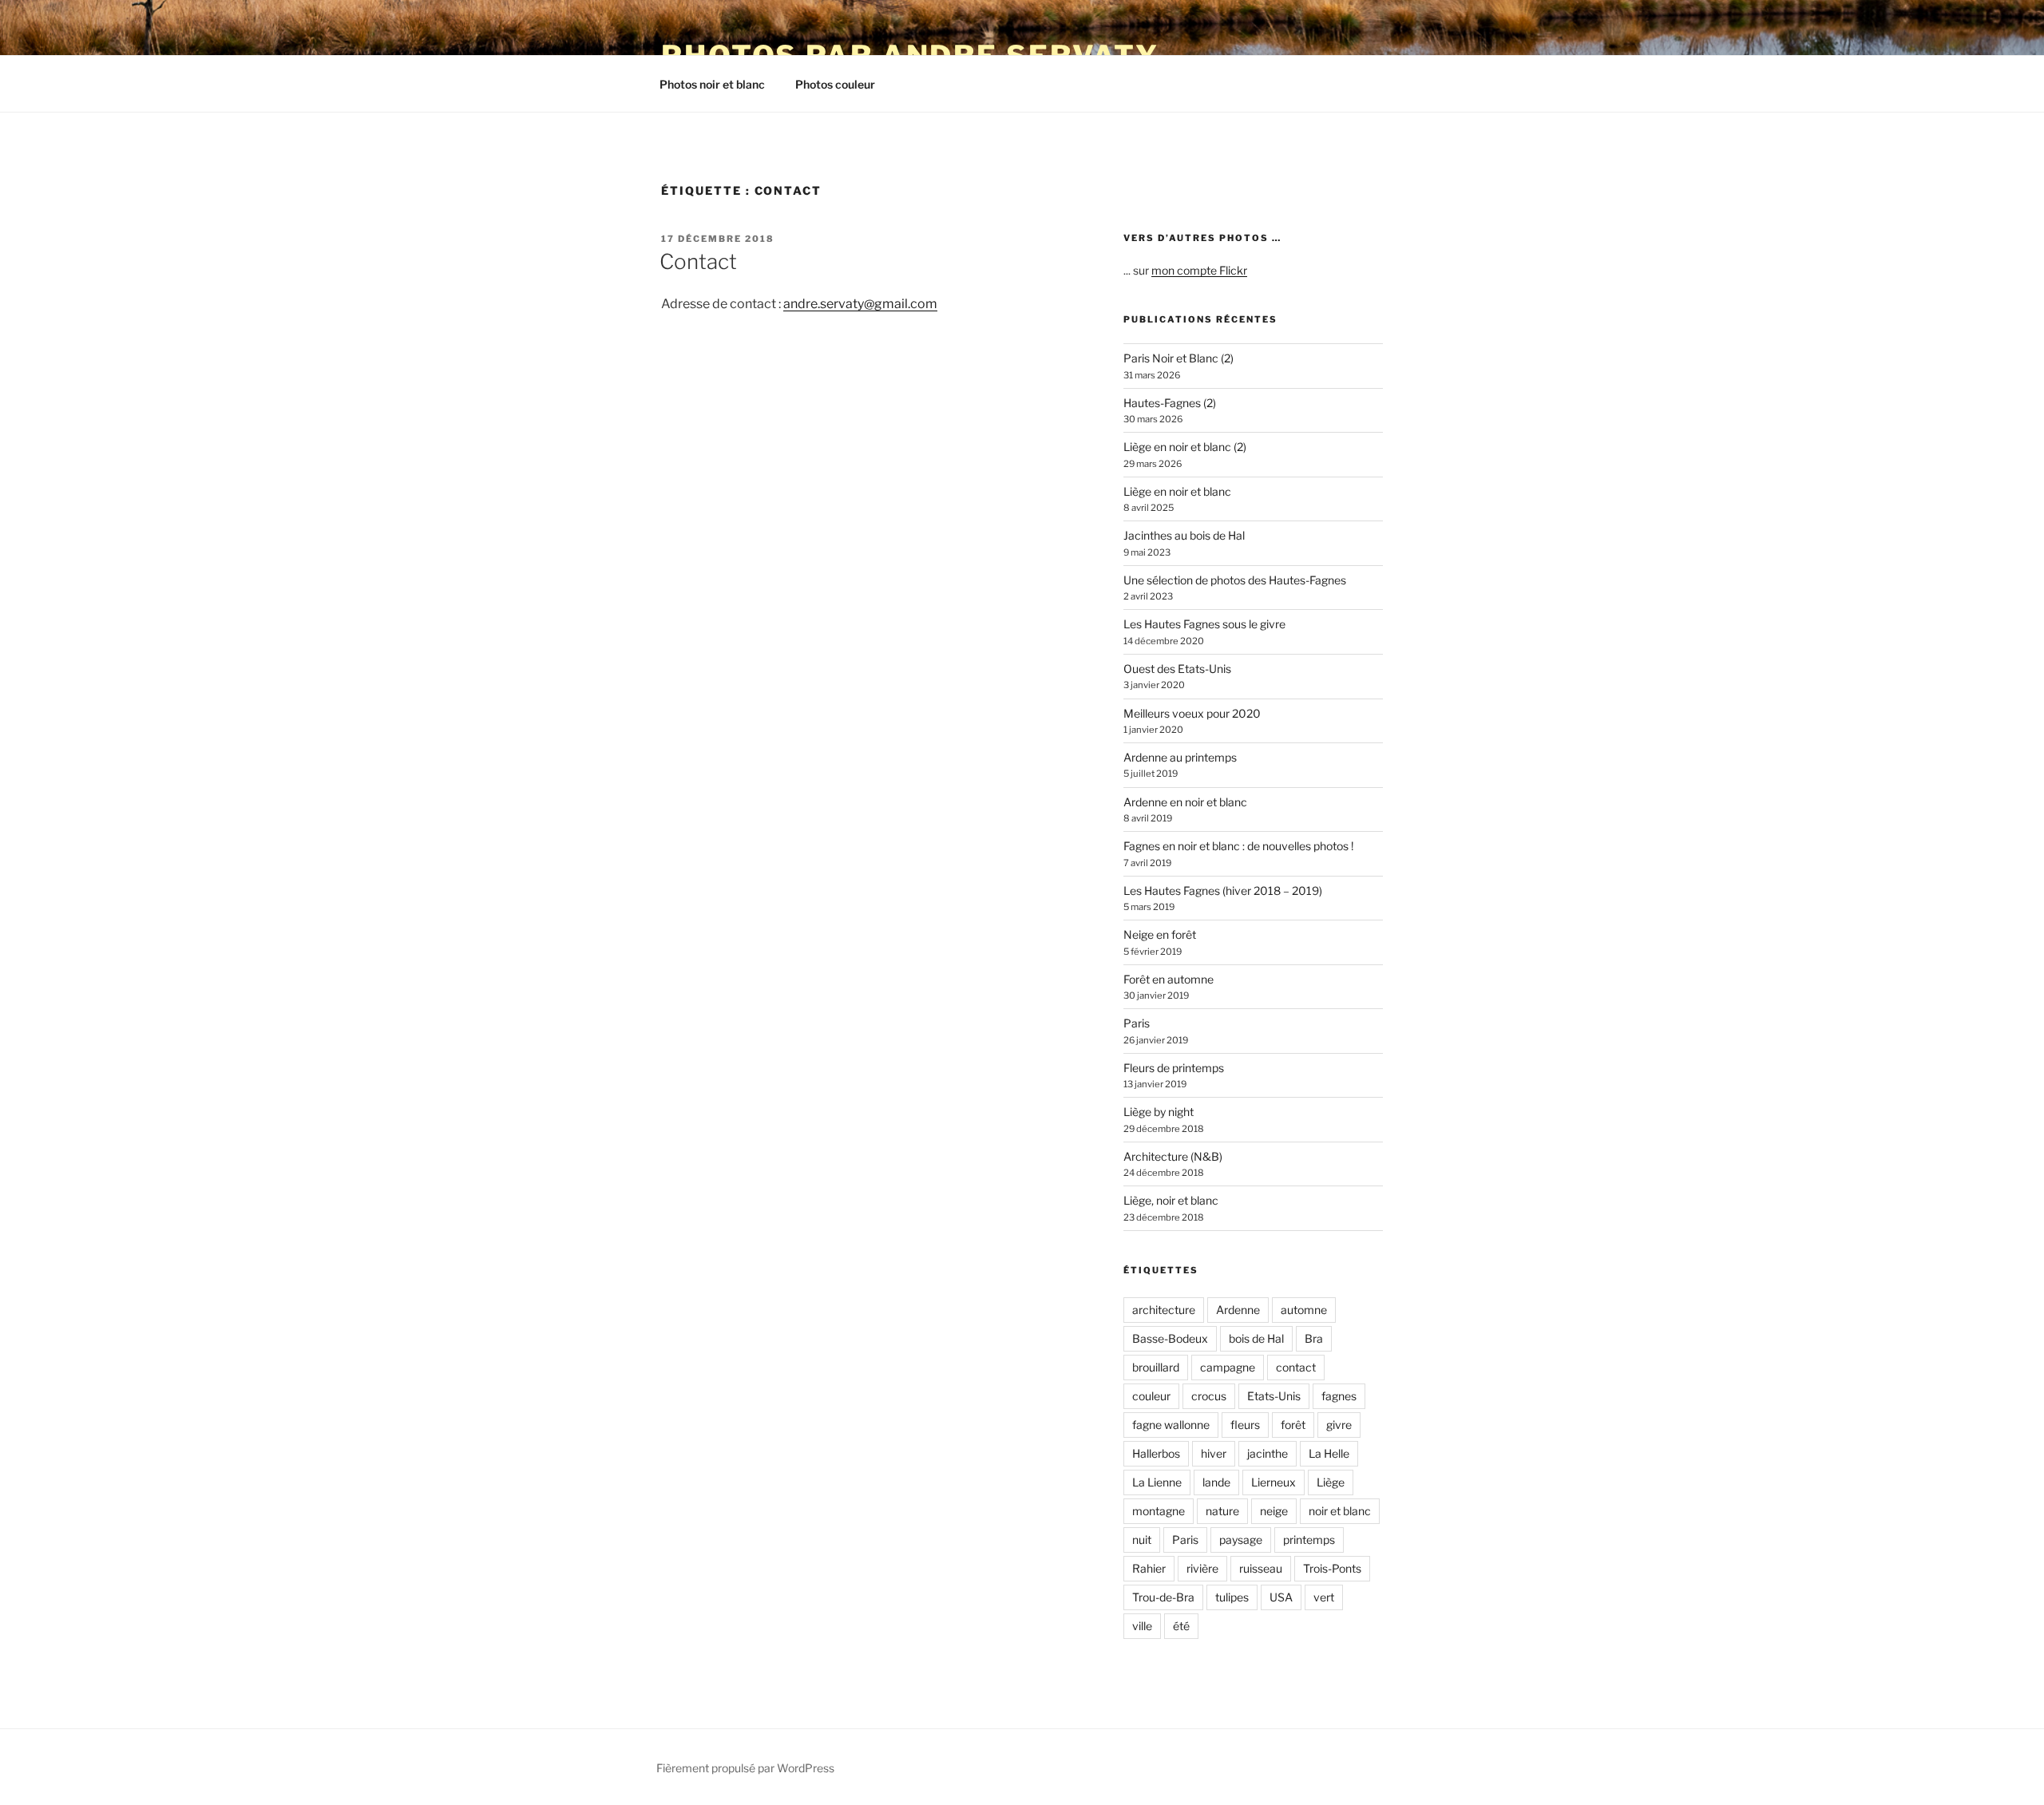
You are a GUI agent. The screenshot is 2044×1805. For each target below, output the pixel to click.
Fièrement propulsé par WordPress (745, 1768)
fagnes (1339, 1396)
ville (1142, 1626)
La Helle (1329, 1453)
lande (1216, 1482)
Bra (1314, 1338)
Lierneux (1274, 1482)
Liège (1331, 1482)
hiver (1214, 1453)
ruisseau (1261, 1568)
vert (1324, 1597)
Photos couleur (835, 84)
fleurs (1245, 1425)
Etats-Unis (1274, 1396)
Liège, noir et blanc (1171, 1200)
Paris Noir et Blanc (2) (1178, 358)
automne (1304, 1310)
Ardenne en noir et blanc (1185, 802)
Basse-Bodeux (1170, 1338)
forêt (1293, 1425)
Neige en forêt (1160, 934)
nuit (1142, 1540)
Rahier (1149, 1568)
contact (1296, 1367)
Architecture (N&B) (1173, 1156)
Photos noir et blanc (712, 84)
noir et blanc (1340, 1511)
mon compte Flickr (1199, 270)
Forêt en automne (1169, 979)
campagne (1228, 1367)
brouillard (1156, 1367)
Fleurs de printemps (1174, 1068)
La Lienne (1157, 1482)
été (1181, 1626)
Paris (1137, 1023)
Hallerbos (1156, 1453)
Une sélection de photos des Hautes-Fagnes (1235, 580)
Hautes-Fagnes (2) (1170, 403)
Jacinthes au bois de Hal (1184, 535)
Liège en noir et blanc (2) (1185, 447)
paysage (1241, 1540)
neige (1274, 1511)
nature (1222, 1511)
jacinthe (1268, 1453)
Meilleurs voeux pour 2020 (1192, 713)
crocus (1209, 1396)
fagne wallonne (1171, 1425)
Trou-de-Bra (1163, 1597)
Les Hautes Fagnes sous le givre (1204, 624)
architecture (1164, 1310)
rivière (1202, 1568)
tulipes (1232, 1597)
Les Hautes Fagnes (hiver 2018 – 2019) (1223, 891)
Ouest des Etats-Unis (1177, 669)
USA (1281, 1597)
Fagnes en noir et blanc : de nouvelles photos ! (1238, 846)
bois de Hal (1256, 1338)
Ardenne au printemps (1180, 757)
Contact (698, 261)
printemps (1309, 1540)
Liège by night (1159, 1112)
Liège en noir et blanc (1177, 491)
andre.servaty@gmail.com (860, 304)
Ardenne (1238, 1310)
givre (1339, 1425)
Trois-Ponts (1332, 1568)
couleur (1151, 1396)
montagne (1159, 1511)
